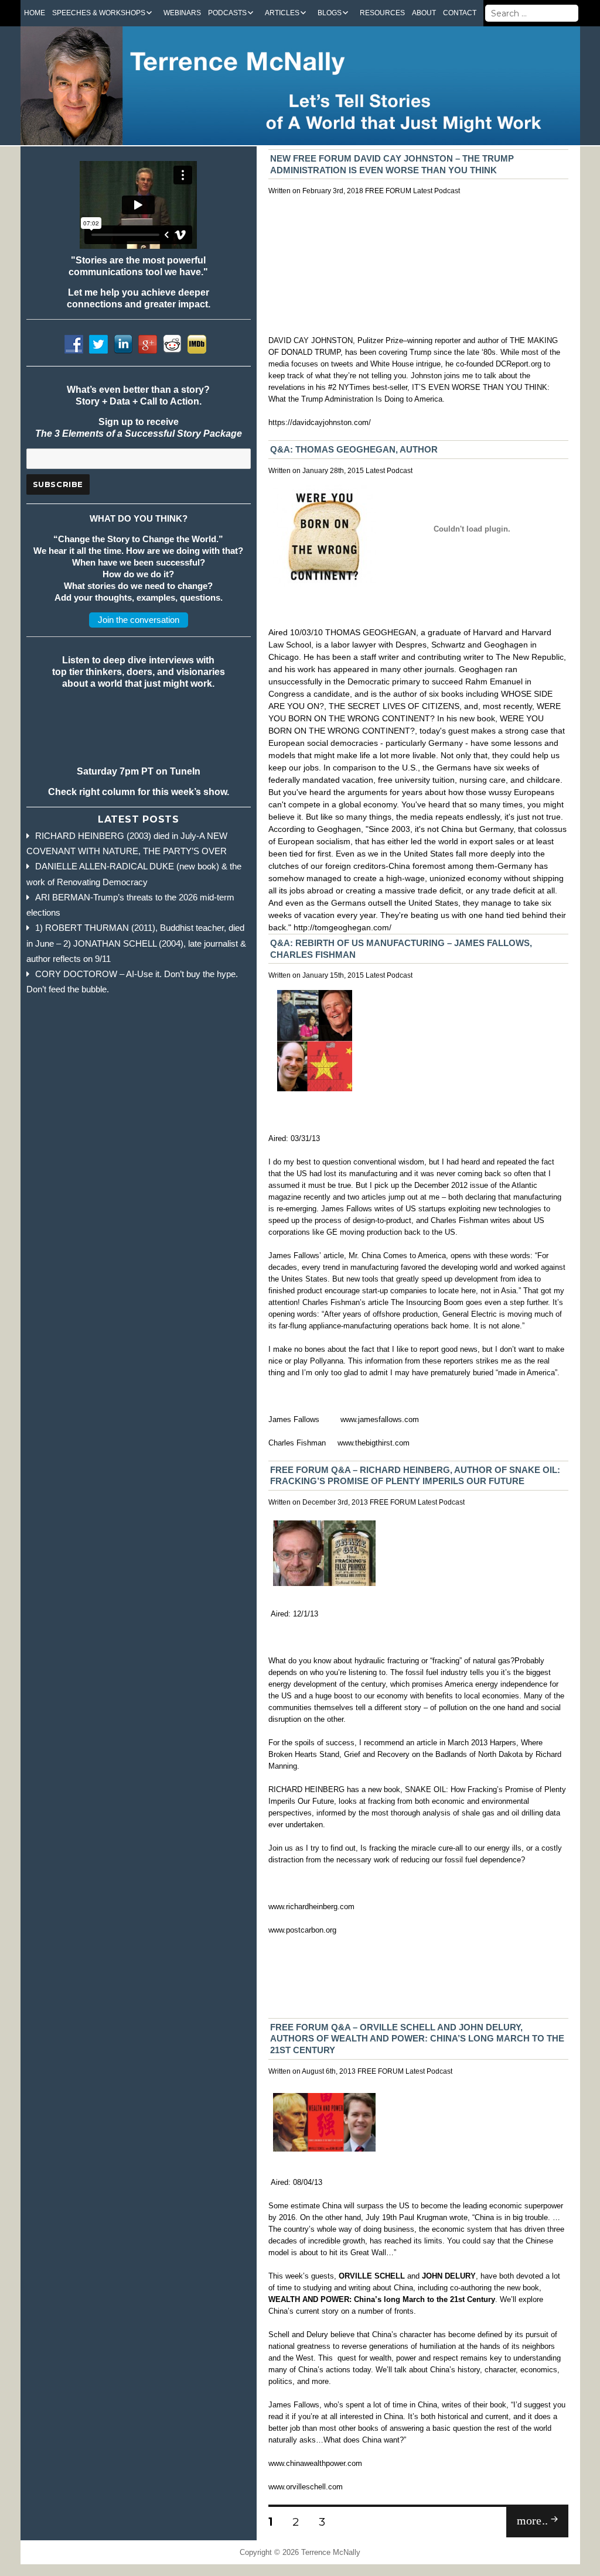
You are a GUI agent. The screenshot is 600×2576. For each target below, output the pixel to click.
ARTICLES (282, 13)
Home (35, 13)
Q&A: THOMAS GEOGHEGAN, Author (354, 449)
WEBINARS (182, 13)
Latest (423, 191)
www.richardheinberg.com (311, 1907)
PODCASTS (227, 13)
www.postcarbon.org (302, 1930)
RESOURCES (382, 13)
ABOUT (424, 13)
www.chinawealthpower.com (315, 2463)
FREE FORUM (388, 191)
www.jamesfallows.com (380, 1419)
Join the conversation (139, 620)
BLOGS (330, 13)
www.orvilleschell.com (306, 2487)
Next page (526, 2536)
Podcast (447, 191)
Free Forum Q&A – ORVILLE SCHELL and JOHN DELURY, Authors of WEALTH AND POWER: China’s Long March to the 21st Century (417, 2039)
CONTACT (460, 13)
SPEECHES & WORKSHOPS (99, 13)
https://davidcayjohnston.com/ (320, 422)
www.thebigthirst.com (374, 1443)
